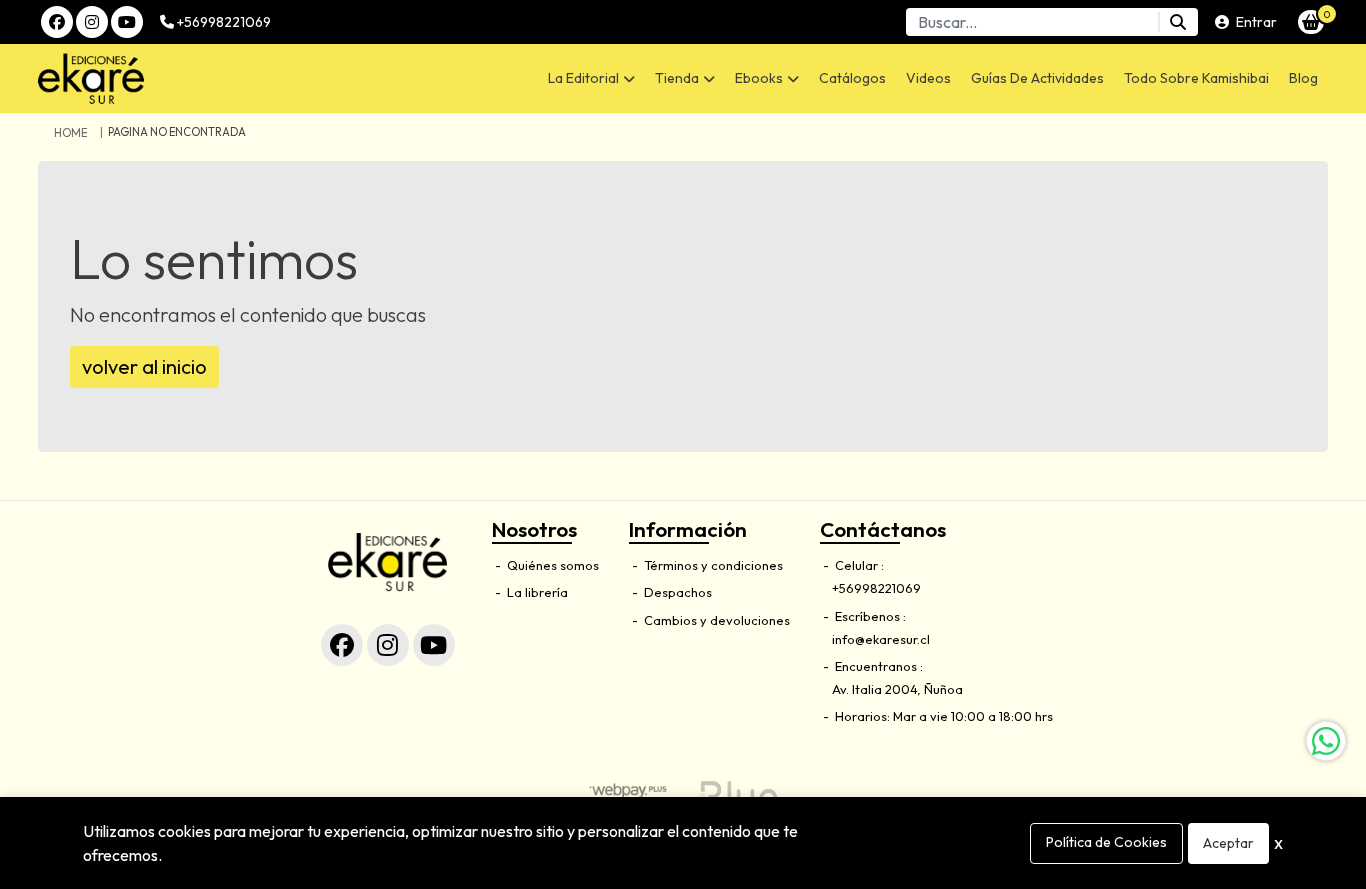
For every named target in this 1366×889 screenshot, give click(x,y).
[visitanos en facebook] (57, 22)
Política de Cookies (1106, 842)
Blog (1303, 78)
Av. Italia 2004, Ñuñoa (897, 689)
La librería (536, 592)
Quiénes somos (551, 565)
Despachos (676, 592)
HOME (70, 133)
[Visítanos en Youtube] (434, 645)
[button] (591, 78)
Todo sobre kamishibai (1196, 78)
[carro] (1311, 22)
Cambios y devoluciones (715, 620)
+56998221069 (222, 22)
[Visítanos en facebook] (342, 645)
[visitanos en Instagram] (92, 22)
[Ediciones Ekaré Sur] (189, 78)
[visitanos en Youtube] (127, 22)
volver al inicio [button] (144, 366)
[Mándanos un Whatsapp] (1326, 741)
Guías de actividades (1037, 78)
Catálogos (852, 78)
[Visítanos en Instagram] (388, 645)
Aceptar (1228, 843)
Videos (928, 78)
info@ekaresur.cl (881, 639)
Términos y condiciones (712, 565)
